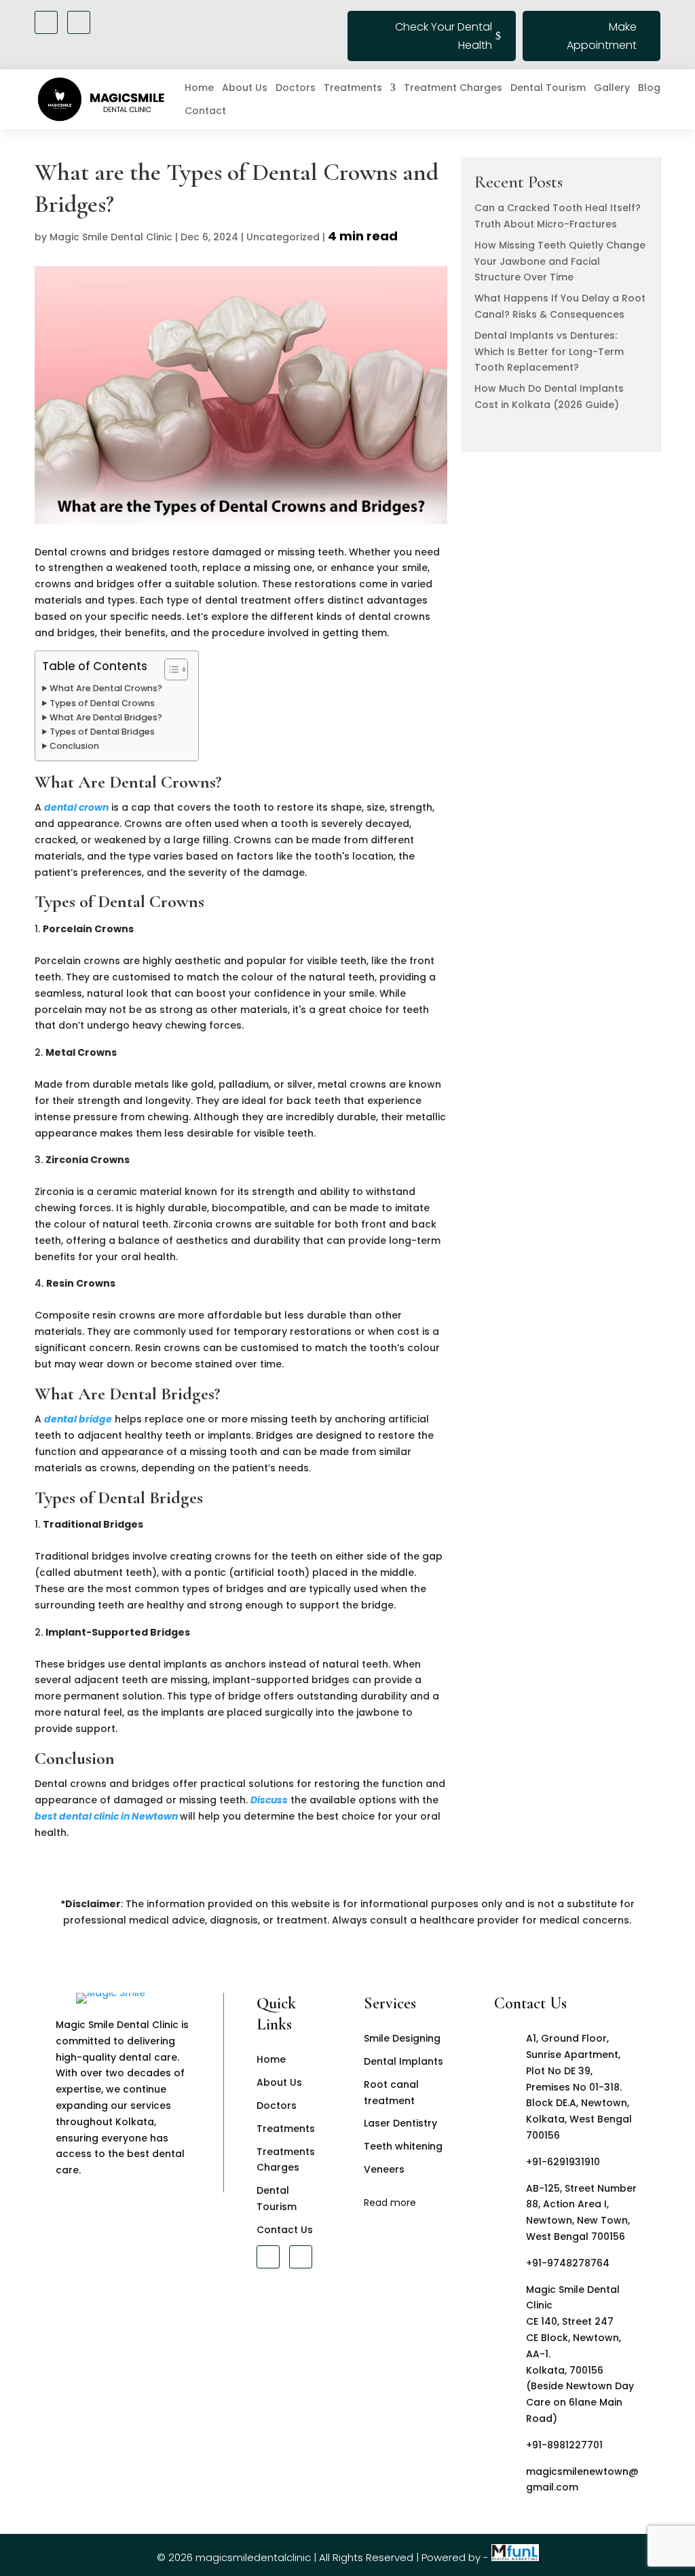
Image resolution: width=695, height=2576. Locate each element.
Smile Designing (402, 2038)
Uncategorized (283, 237)
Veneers (384, 2169)
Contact (205, 111)
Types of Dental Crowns (102, 703)
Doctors (296, 88)
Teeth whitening (403, 2146)
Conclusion (74, 746)
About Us (245, 88)
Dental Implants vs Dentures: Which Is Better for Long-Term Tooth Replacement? (549, 352)
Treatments (353, 88)
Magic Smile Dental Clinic (111, 237)
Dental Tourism (548, 88)
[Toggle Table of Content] (169, 669)
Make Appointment (602, 36)
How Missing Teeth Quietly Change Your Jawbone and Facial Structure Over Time (560, 261)
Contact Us (285, 2230)
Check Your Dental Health (444, 36)
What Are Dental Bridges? (106, 717)
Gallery (612, 88)
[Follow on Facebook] (46, 22)
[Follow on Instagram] (79, 22)
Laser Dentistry (400, 2123)
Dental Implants (403, 2061)
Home (199, 88)
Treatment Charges (453, 88)
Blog (649, 88)
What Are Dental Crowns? (106, 688)
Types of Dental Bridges (102, 732)
